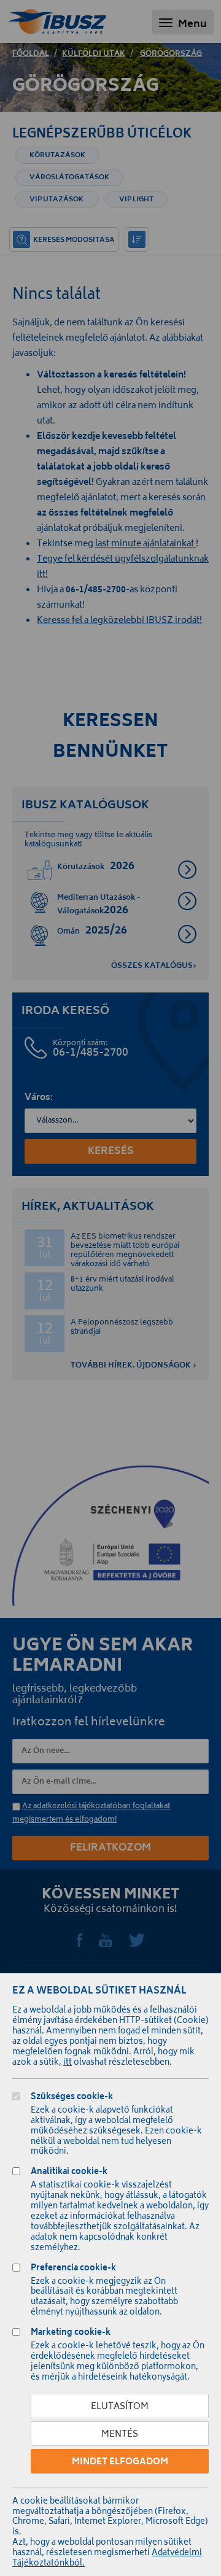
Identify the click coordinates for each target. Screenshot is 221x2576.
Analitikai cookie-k (69, 2173)
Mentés (120, 2435)
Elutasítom (120, 2407)
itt (68, 2063)
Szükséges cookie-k (72, 2098)
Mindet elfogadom (120, 2462)
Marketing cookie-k (71, 2334)
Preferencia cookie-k (73, 2269)
